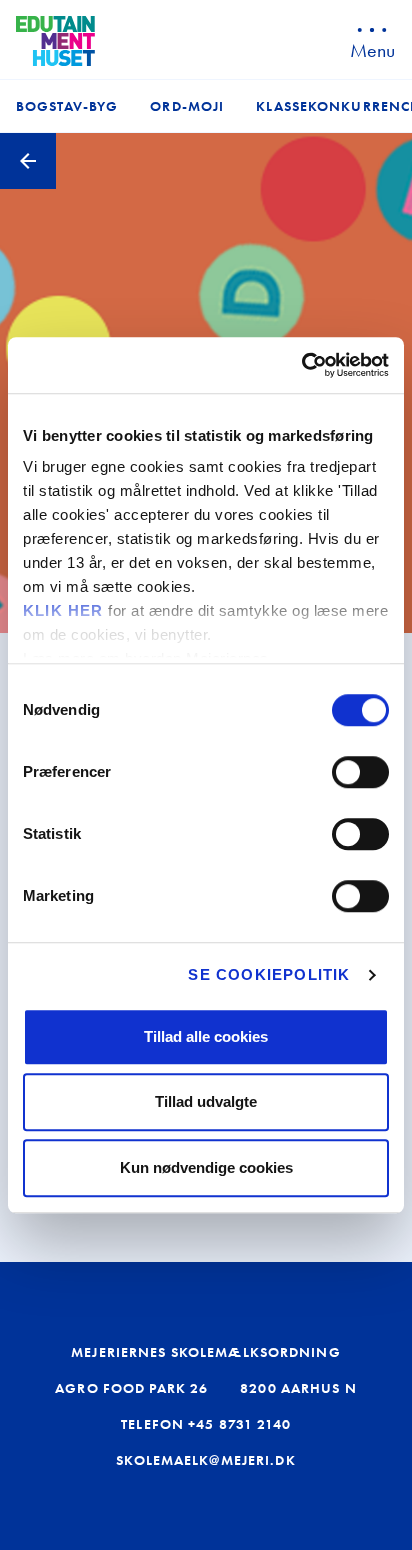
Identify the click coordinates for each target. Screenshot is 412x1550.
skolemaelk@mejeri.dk (205, 1460)
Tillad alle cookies (206, 1036)
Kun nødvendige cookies (206, 1167)
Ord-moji (187, 106)
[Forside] (56, 41)
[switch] (360, 772)
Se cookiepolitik (269, 974)
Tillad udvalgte (206, 1101)
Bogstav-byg (67, 106)
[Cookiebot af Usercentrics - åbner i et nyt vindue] (301, 365)
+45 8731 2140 (239, 1424)
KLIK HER (63, 610)
